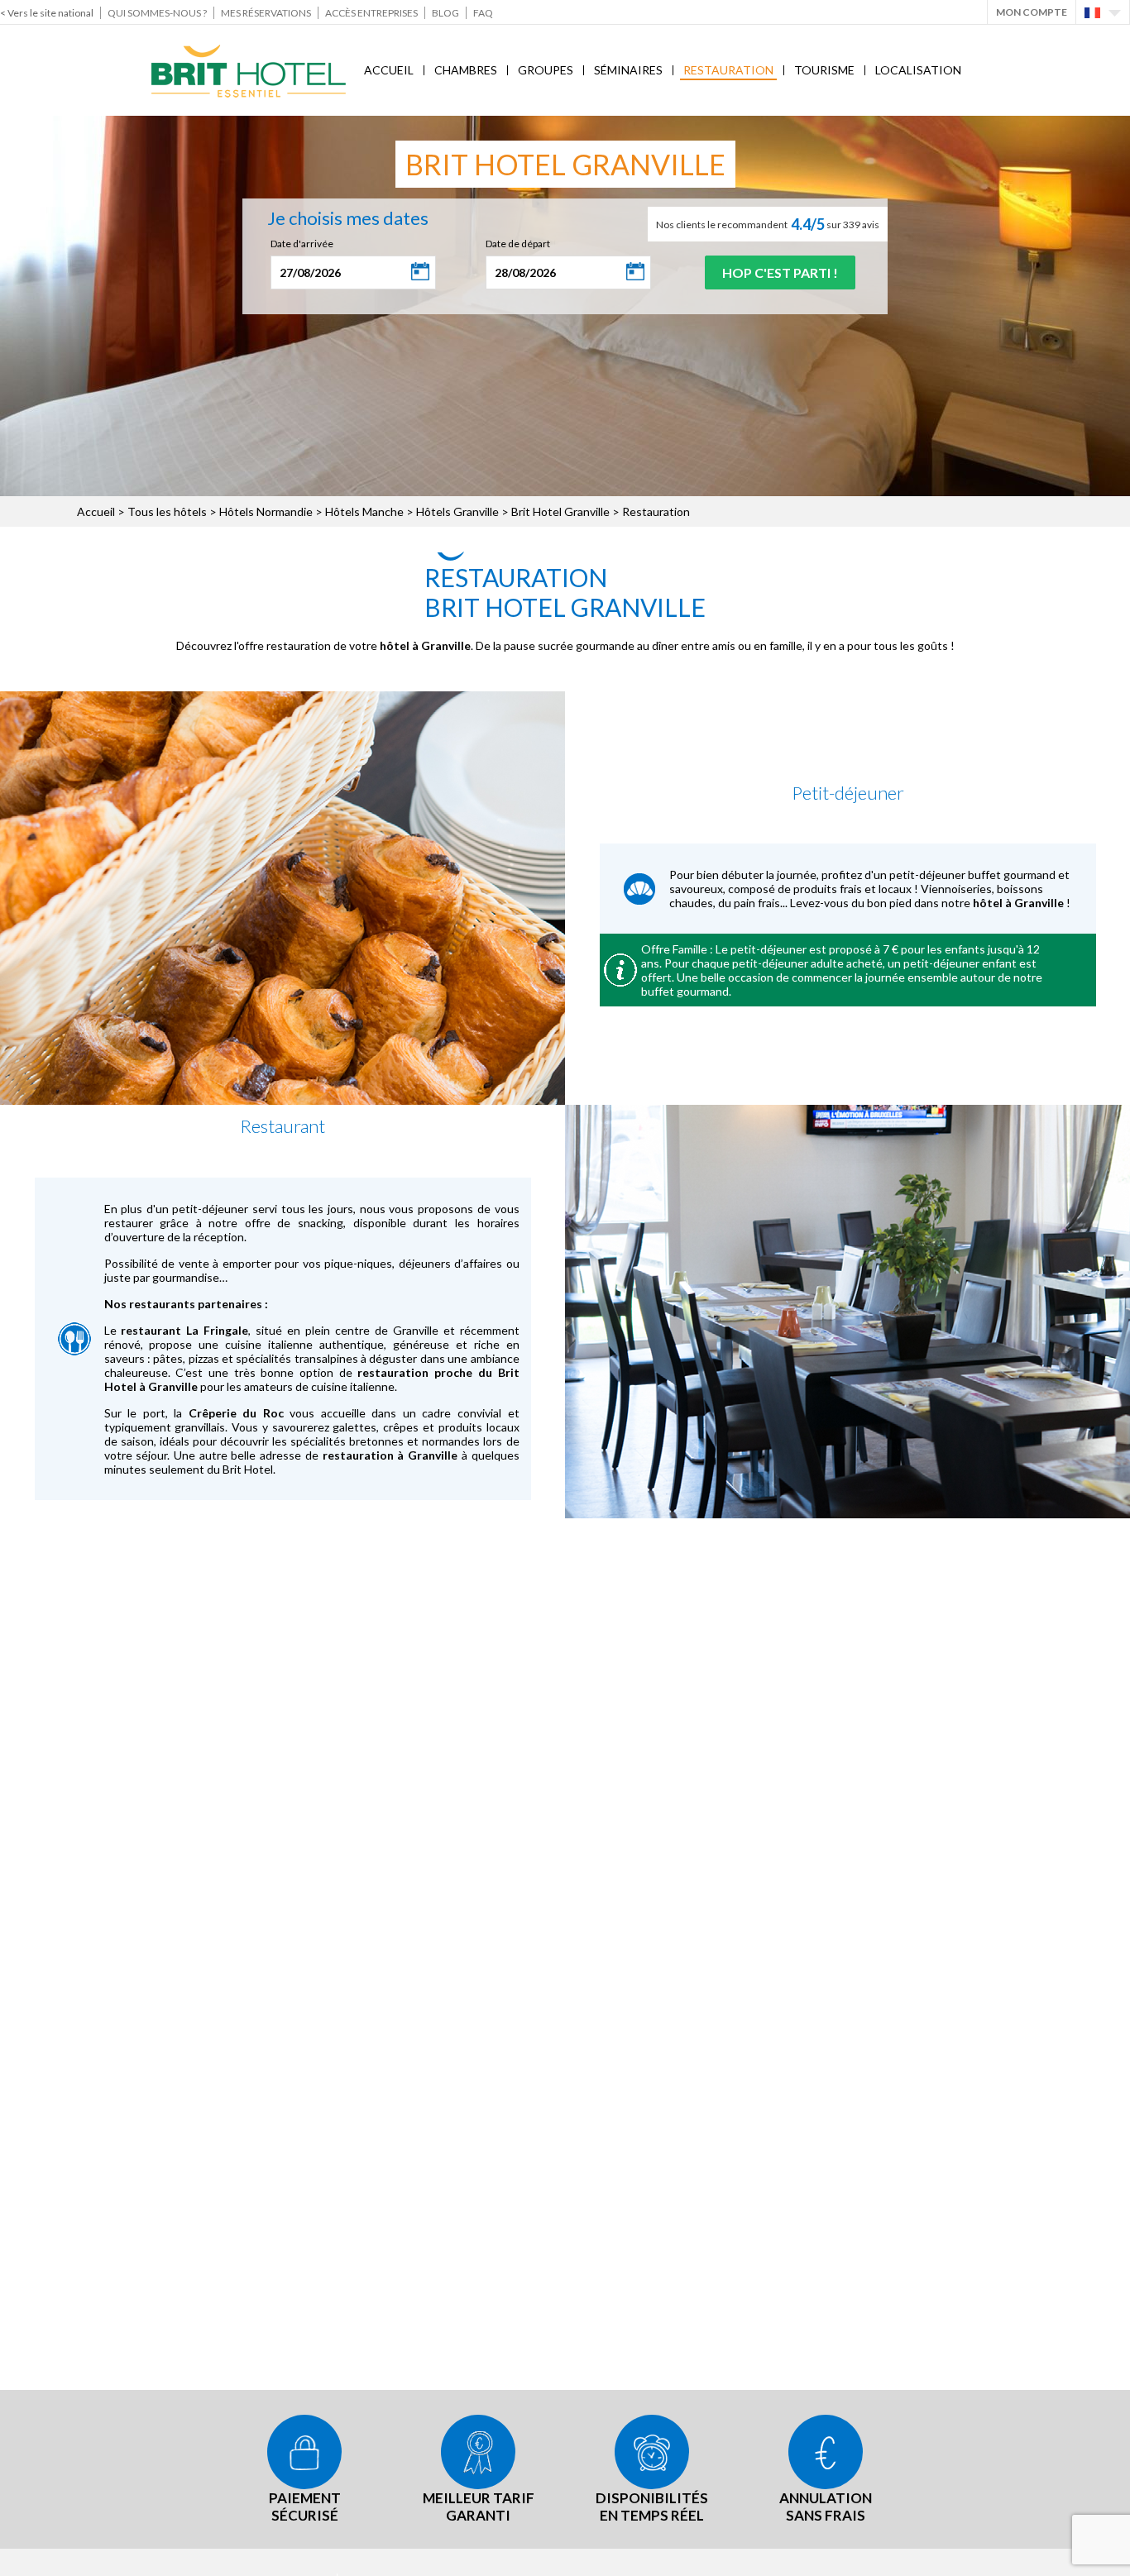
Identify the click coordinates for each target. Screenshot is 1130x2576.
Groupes (546, 70)
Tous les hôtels (167, 511)
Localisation (918, 70)
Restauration (728, 70)
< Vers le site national (47, 13)
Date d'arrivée (302, 244)
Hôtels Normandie (266, 511)
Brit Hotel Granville (560, 511)
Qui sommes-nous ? (157, 13)
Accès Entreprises (371, 13)
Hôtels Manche (364, 511)
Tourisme (824, 70)
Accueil (389, 70)
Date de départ (518, 244)
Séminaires (628, 70)
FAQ (483, 13)
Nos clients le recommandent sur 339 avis (768, 224)
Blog (445, 13)
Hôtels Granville (457, 511)
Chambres (466, 70)
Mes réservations (266, 13)
